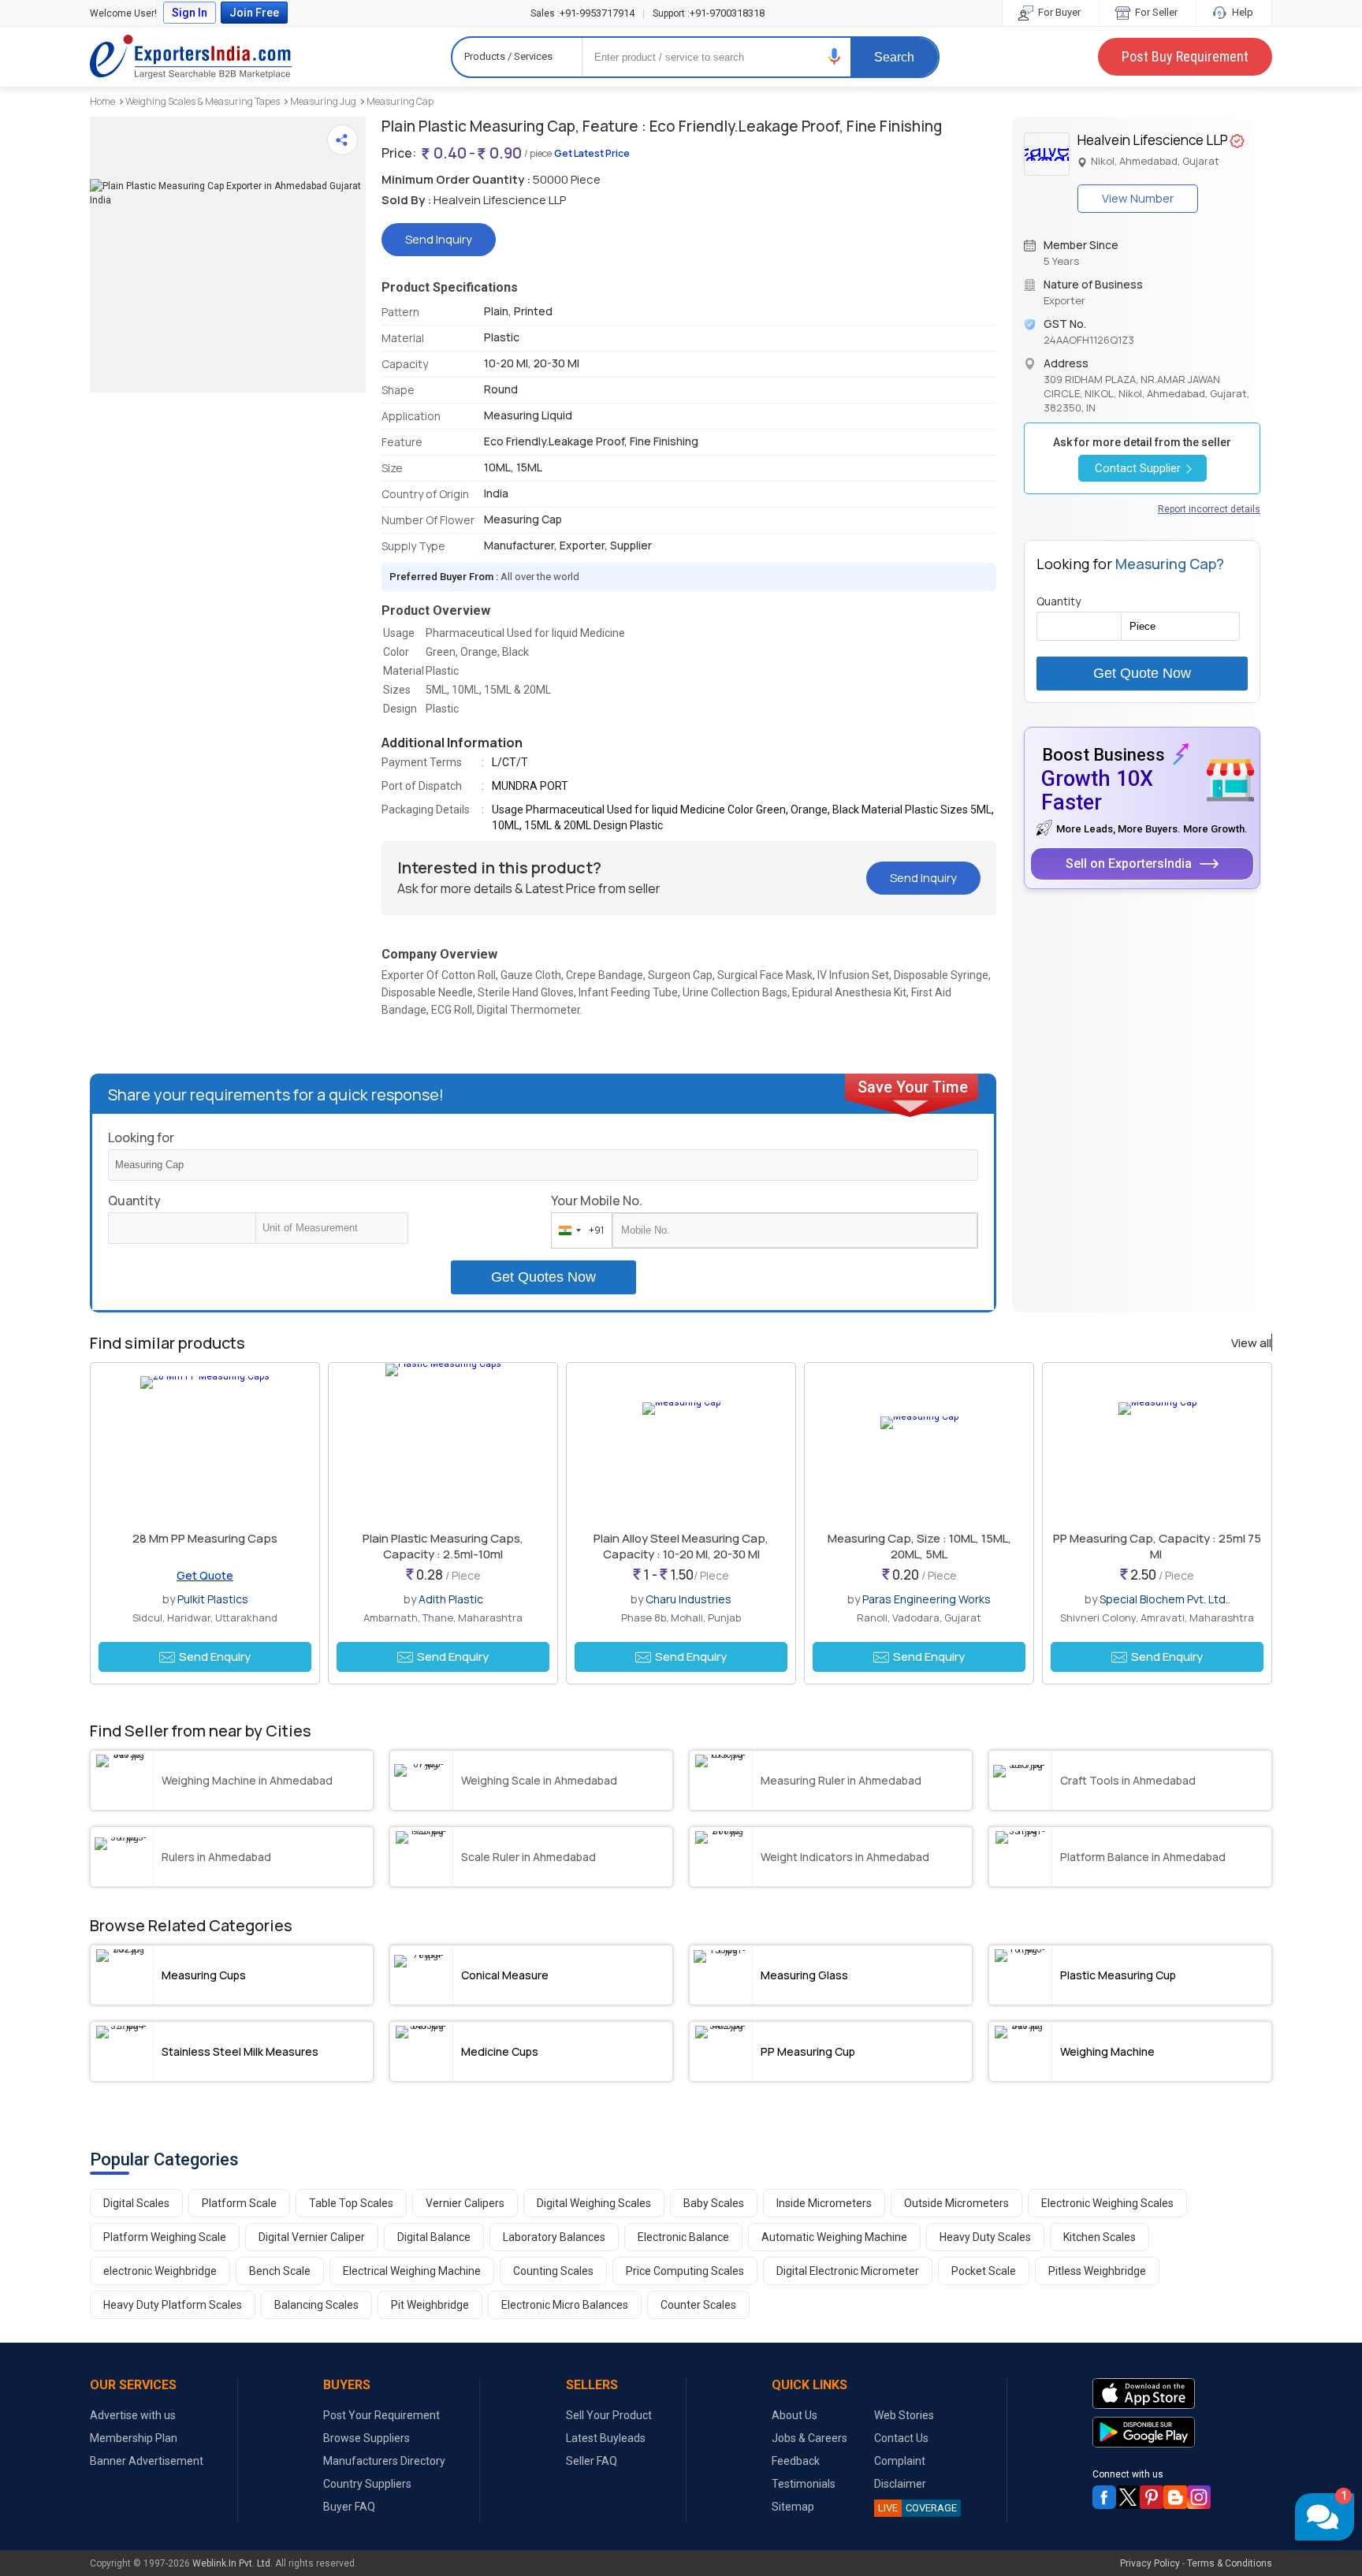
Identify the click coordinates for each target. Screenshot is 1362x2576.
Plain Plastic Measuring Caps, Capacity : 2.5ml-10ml (443, 1546)
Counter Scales (698, 2305)
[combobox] (578, 1230)
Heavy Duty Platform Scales (173, 2305)
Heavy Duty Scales (985, 2237)
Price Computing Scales (685, 2271)
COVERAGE (917, 2508)
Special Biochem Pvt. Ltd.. (1165, 1599)
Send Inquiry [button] (439, 239)
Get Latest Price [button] (592, 153)
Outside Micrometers (956, 2203)
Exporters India (191, 57)
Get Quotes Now (543, 1277)
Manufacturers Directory (384, 2461)
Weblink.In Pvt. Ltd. (233, 2563)
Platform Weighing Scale (165, 2237)
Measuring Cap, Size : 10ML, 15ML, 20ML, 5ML (919, 1546)
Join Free (254, 13)
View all (1251, 1343)
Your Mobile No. (597, 1201)
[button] (835, 56)
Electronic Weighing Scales (1107, 2203)
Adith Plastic (451, 1599)
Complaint (900, 2461)
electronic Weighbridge (160, 2271)
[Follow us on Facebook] (1104, 2497)
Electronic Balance (683, 2237)
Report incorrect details (1209, 509)
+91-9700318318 (709, 13)
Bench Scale (280, 2271)
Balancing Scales (316, 2305)
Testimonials (804, 2484)
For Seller (1155, 12)
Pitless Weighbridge (1097, 2271)
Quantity (134, 1201)
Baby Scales (714, 2203)
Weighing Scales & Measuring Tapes (203, 101)
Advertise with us (133, 2415)
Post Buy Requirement (1185, 56)
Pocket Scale (984, 2271)
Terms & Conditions (1230, 2563)
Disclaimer (900, 2484)
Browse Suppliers (367, 2438)
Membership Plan (134, 2438)
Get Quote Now (1142, 673)
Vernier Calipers (465, 2203)
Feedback (796, 2461)
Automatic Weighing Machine (834, 2237)
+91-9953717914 (582, 13)
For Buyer (1058, 12)
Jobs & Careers (809, 2438)
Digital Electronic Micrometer (848, 2271)
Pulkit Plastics (213, 1599)
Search (894, 57)
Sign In (190, 13)
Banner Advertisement (147, 2461)
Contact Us (901, 2438)
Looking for (141, 1137)
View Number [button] (1138, 198)
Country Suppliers (367, 2484)
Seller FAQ (592, 2461)
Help (1241, 12)
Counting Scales (553, 2271)
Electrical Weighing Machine (412, 2271)
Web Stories (904, 2415)
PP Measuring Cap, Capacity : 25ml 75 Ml (1157, 1546)
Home (102, 101)
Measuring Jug (323, 101)
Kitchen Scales (1100, 2237)
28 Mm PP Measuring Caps (205, 1538)
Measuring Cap (400, 101)
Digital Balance (434, 2237)
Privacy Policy (1150, 2563)
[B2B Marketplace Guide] (1175, 2497)
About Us (794, 2415)
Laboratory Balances (554, 2237)
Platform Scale (239, 2203)
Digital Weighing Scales (594, 2203)
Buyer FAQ (349, 2507)
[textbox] (332, 1228)
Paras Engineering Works (927, 1599)
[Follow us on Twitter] (1128, 2497)
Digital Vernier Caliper (312, 2237)
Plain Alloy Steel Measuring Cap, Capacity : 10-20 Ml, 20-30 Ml (681, 1546)
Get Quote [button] (205, 1575)
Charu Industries (688, 1599)
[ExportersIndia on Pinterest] (1152, 2497)
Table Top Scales (351, 2203)
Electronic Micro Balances (565, 2305)
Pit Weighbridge (430, 2305)
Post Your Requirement (381, 2415)
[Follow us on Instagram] (1199, 2497)
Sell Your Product (609, 2415)
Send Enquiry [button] (215, 1657)
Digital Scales (136, 2203)
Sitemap (793, 2507)
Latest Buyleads (606, 2438)
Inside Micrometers (824, 2203)
